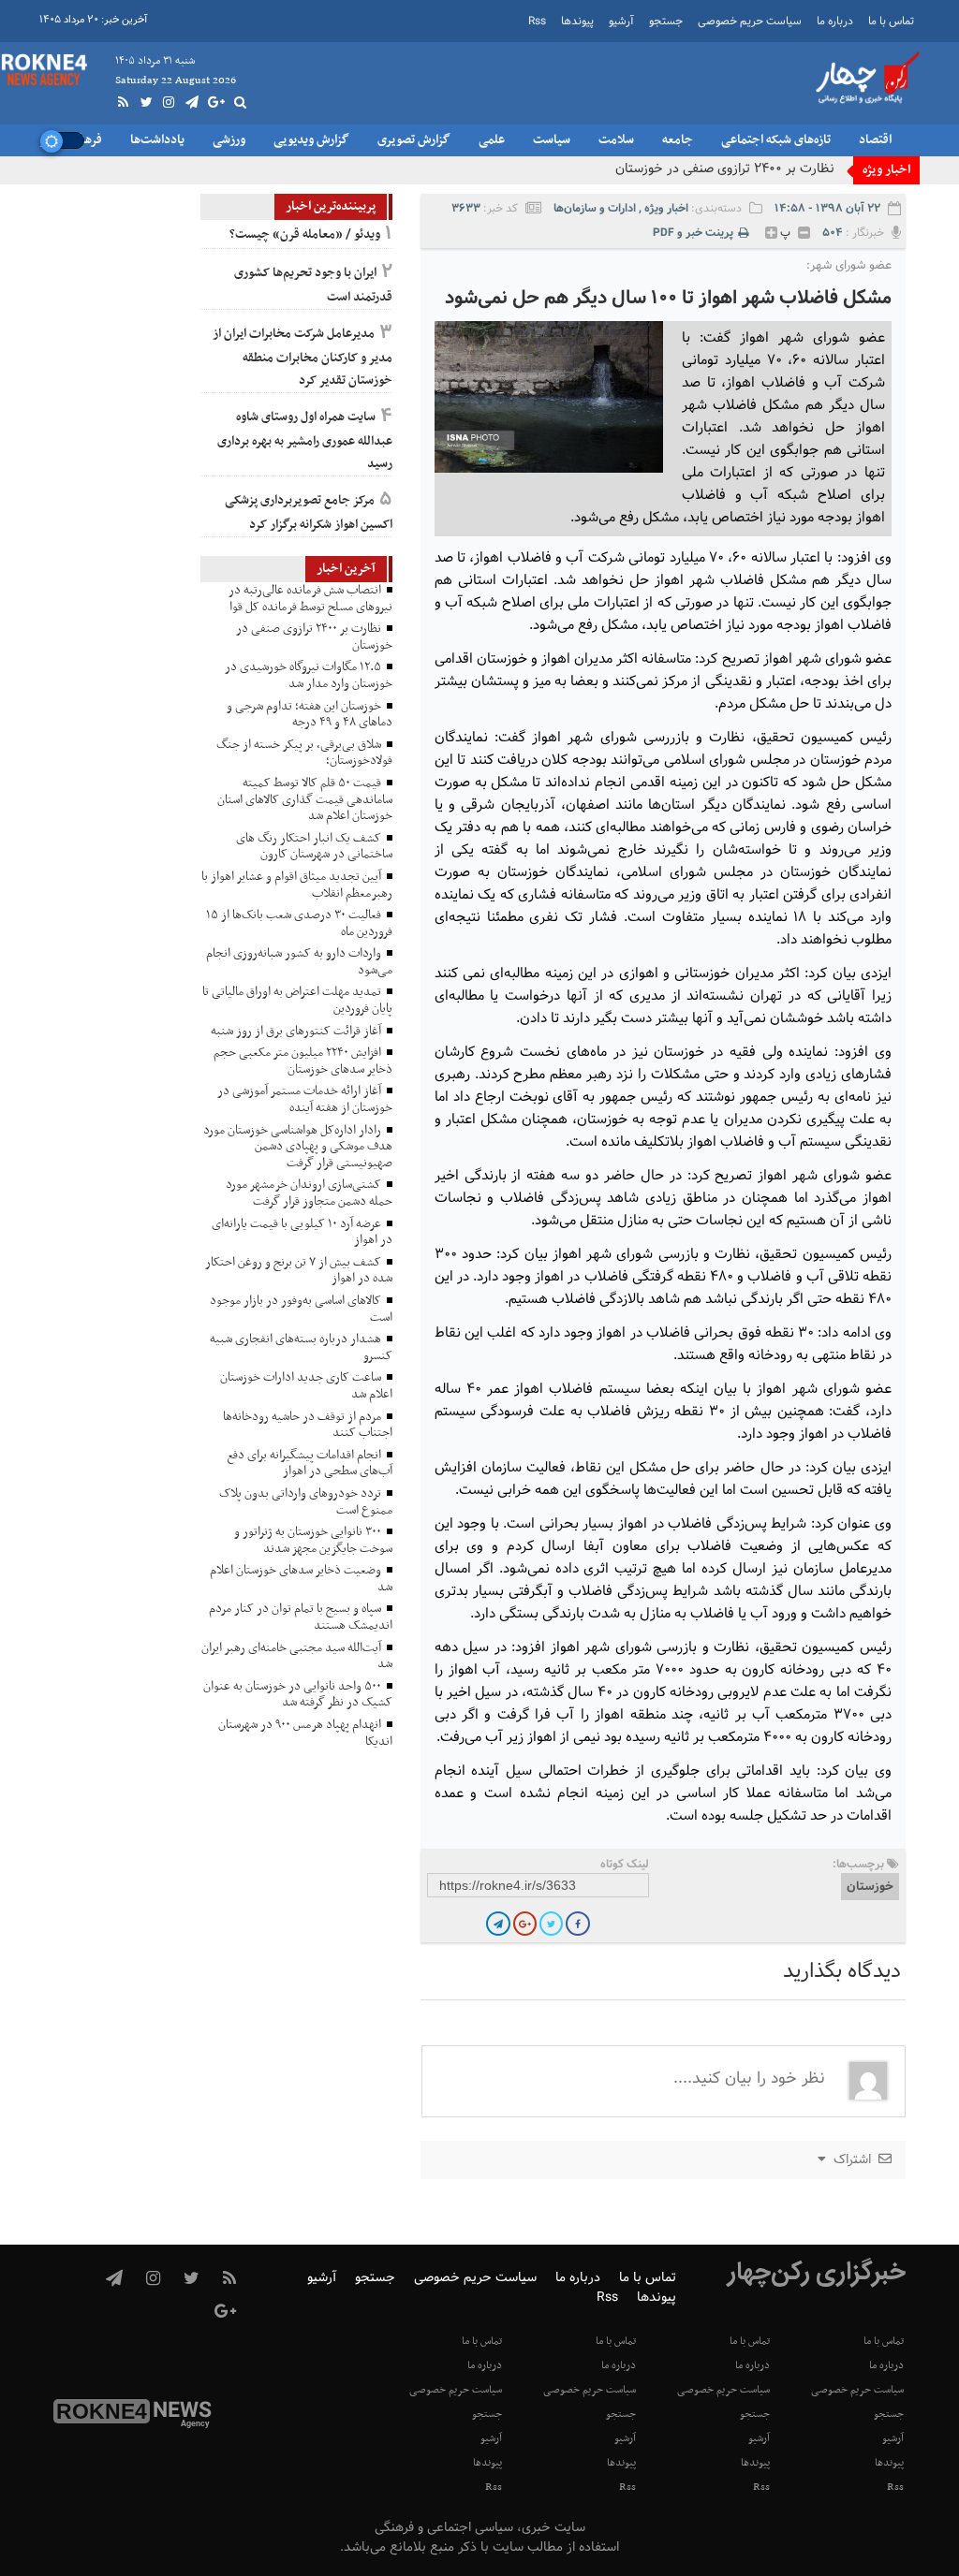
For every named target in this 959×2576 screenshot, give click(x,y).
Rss (537, 22)
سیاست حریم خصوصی (750, 22)
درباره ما (835, 22)
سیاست (552, 140)
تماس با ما (891, 22)
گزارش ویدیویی (311, 140)
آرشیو (621, 22)
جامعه (678, 140)
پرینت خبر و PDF (693, 233)
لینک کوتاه (625, 1864)
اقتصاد (875, 140)
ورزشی (229, 140)
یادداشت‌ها (157, 140)
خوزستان (870, 1887)
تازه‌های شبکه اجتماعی (776, 140)
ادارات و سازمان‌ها (595, 208)
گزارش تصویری (414, 140)
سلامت (616, 140)
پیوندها (577, 22)
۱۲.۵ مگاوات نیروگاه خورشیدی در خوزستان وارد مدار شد (685, 169)
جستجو (666, 22)
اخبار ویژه (666, 208)
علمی (492, 140)
